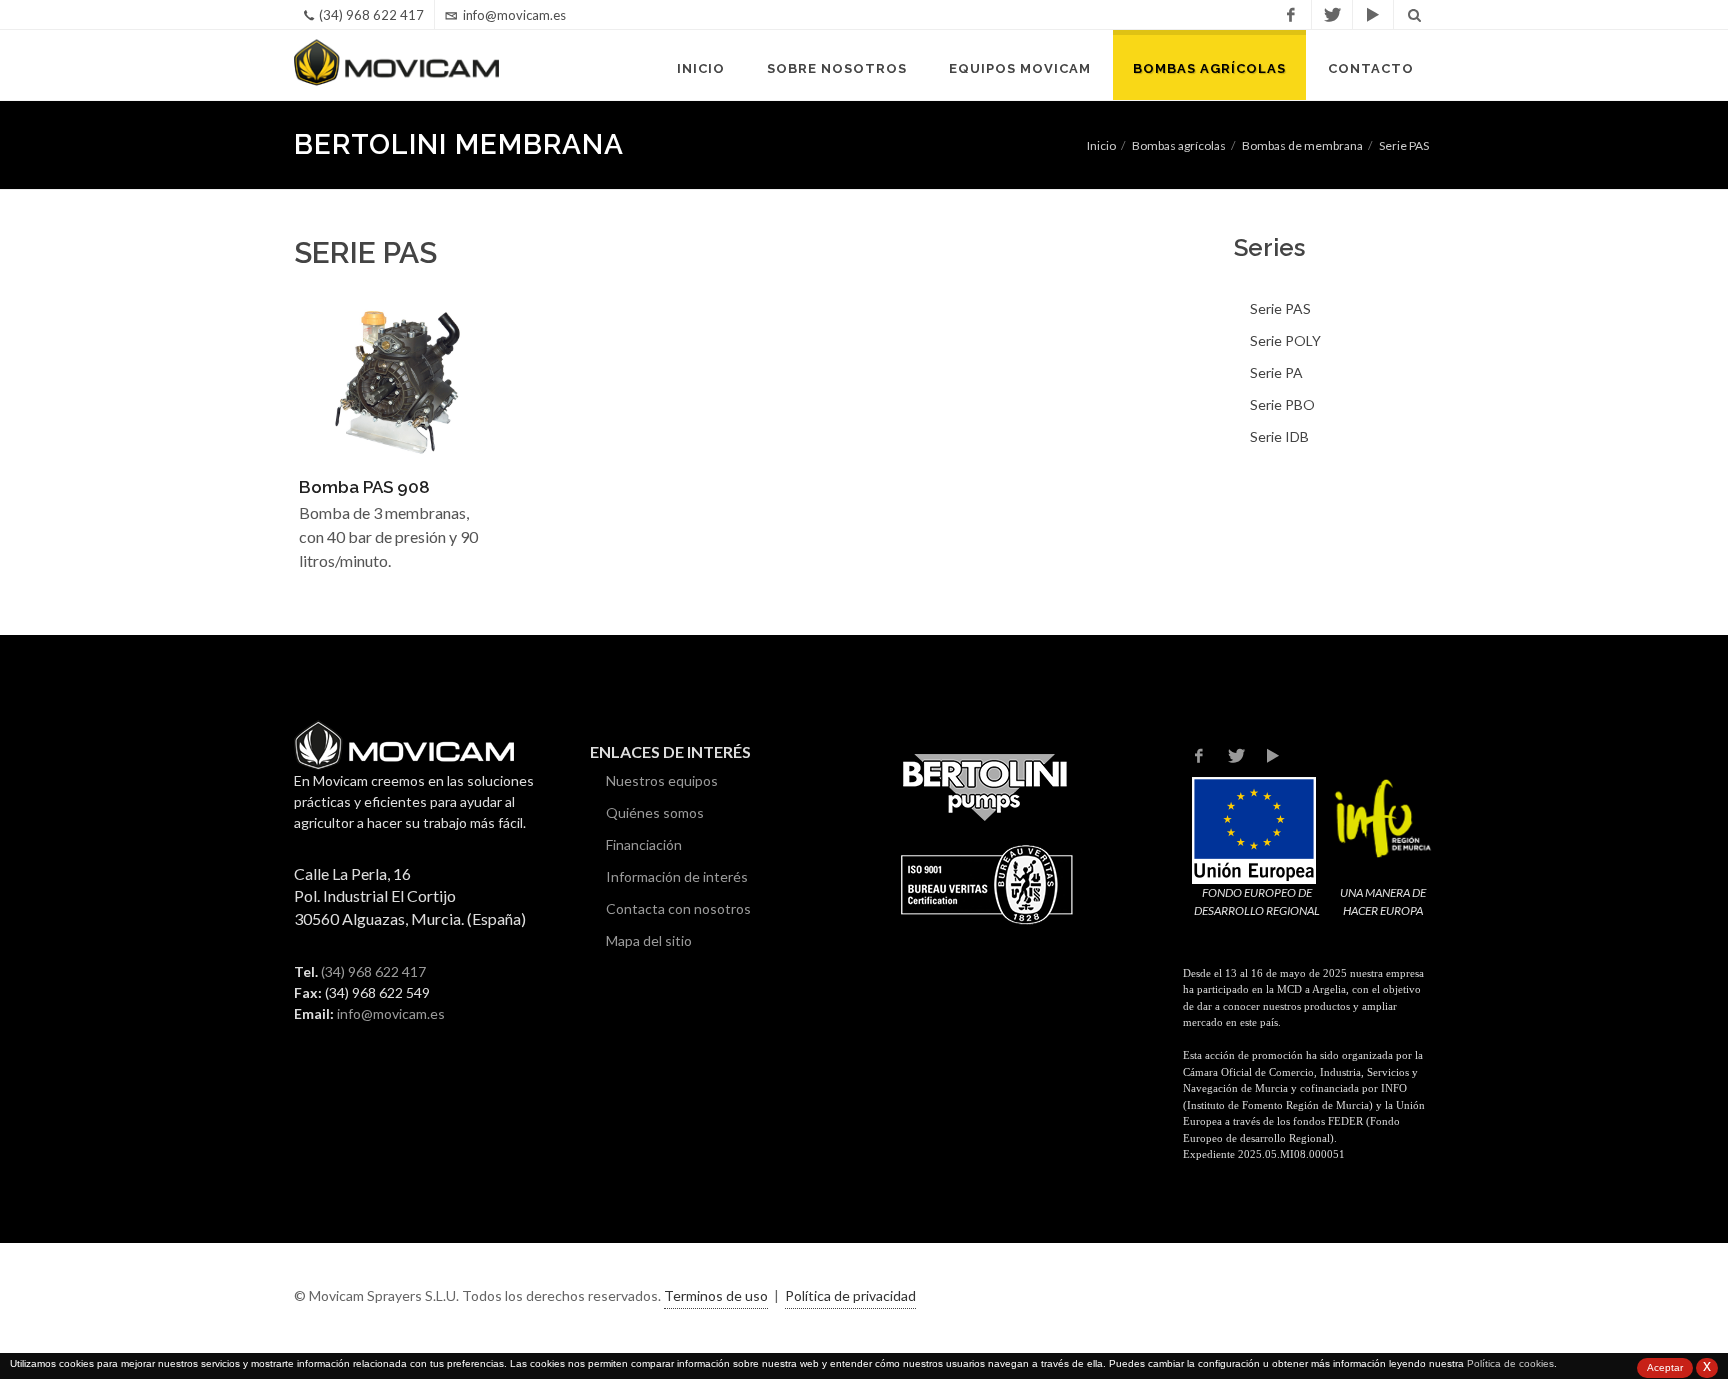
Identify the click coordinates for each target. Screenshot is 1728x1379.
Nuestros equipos (662, 780)
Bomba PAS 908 (364, 487)
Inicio (701, 68)
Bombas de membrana (1302, 145)
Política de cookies (1510, 1363)
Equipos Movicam (1020, 68)
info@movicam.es (514, 15)
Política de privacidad (850, 1295)
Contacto (1371, 68)
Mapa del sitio (649, 940)
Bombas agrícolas (1209, 68)
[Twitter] (1332, 15)
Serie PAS (1404, 145)
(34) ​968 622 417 (373, 971)
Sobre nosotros (837, 68)
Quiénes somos (655, 812)
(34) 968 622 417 (371, 15)
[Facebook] (1291, 15)
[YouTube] (1373, 15)
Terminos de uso (716, 1295)
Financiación (644, 844)
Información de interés (677, 876)
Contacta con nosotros (678, 908)
